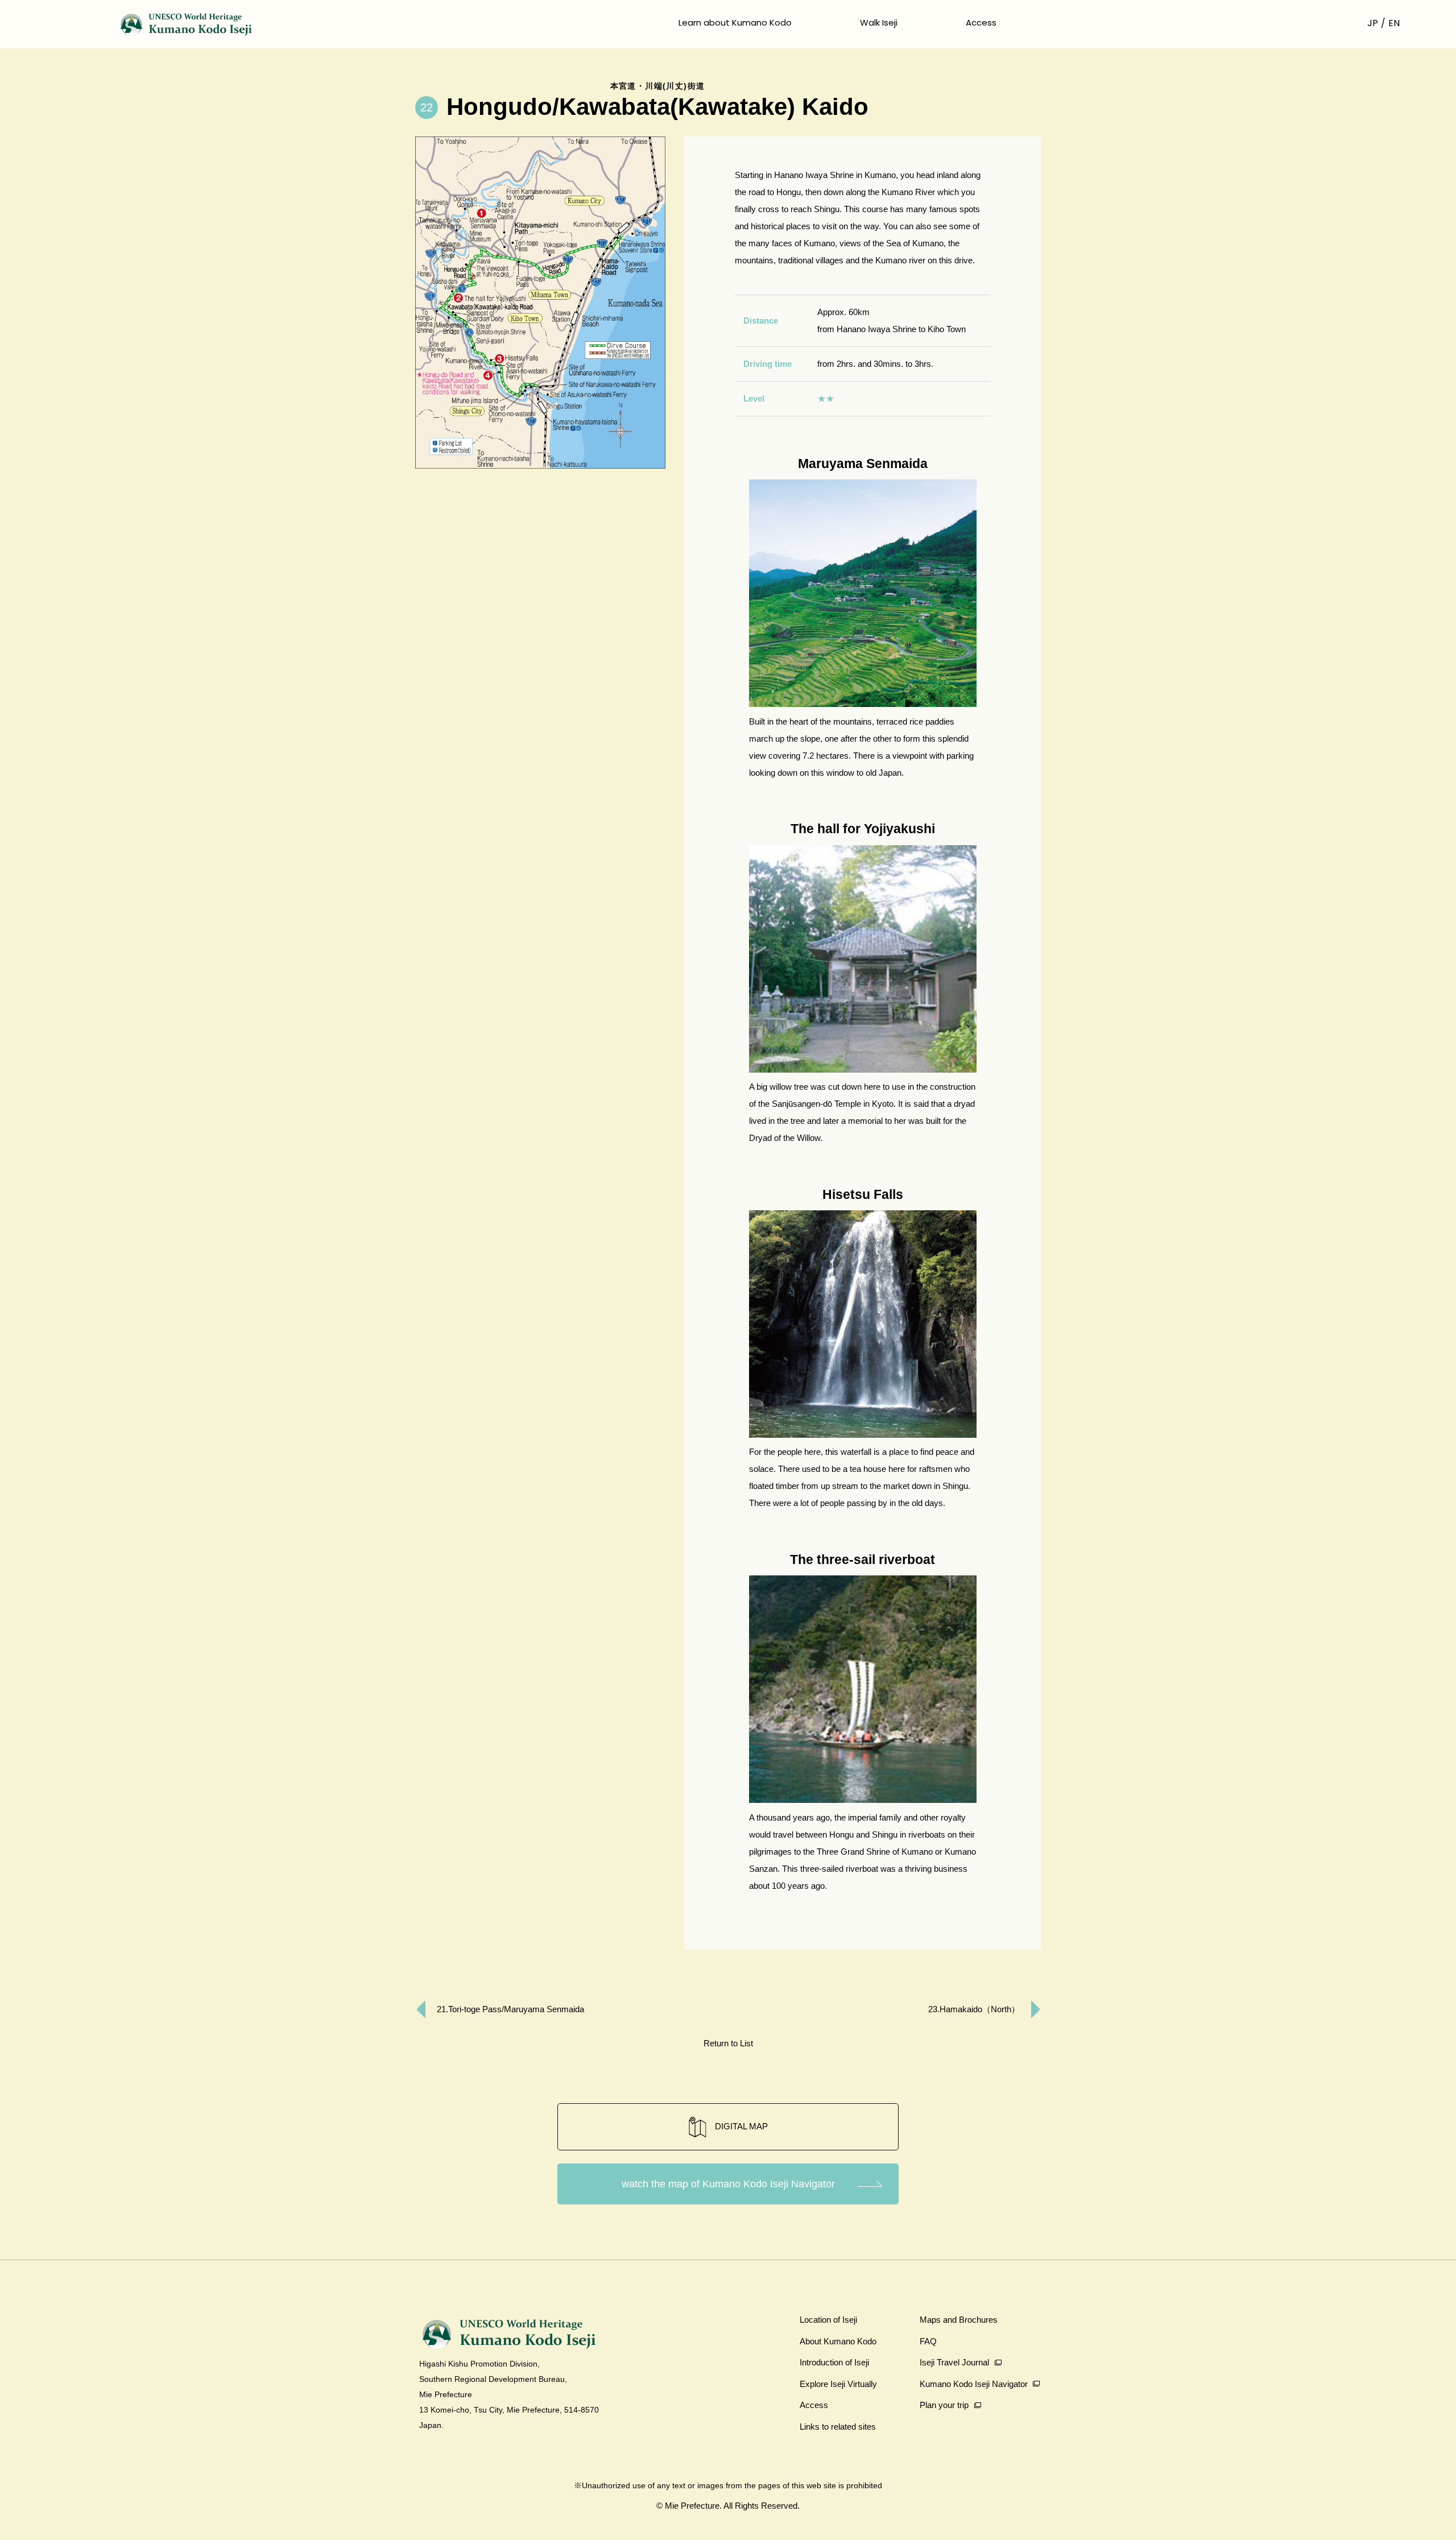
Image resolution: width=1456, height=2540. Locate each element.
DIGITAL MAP (741, 2126)
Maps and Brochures (959, 2320)
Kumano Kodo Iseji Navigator (974, 2384)
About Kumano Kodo (838, 2341)
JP (1373, 23)
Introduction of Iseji (834, 2362)
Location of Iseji (828, 2320)
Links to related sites (838, 2427)
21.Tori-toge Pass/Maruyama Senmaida (510, 2009)
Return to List (728, 2043)
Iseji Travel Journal (954, 2362)
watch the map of (728, 2184)
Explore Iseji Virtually (838, 2384)
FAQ (928, 2341)
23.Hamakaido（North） (974, 2009)
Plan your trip (944, 2405)
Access (981, 22)
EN (1394, 23)
